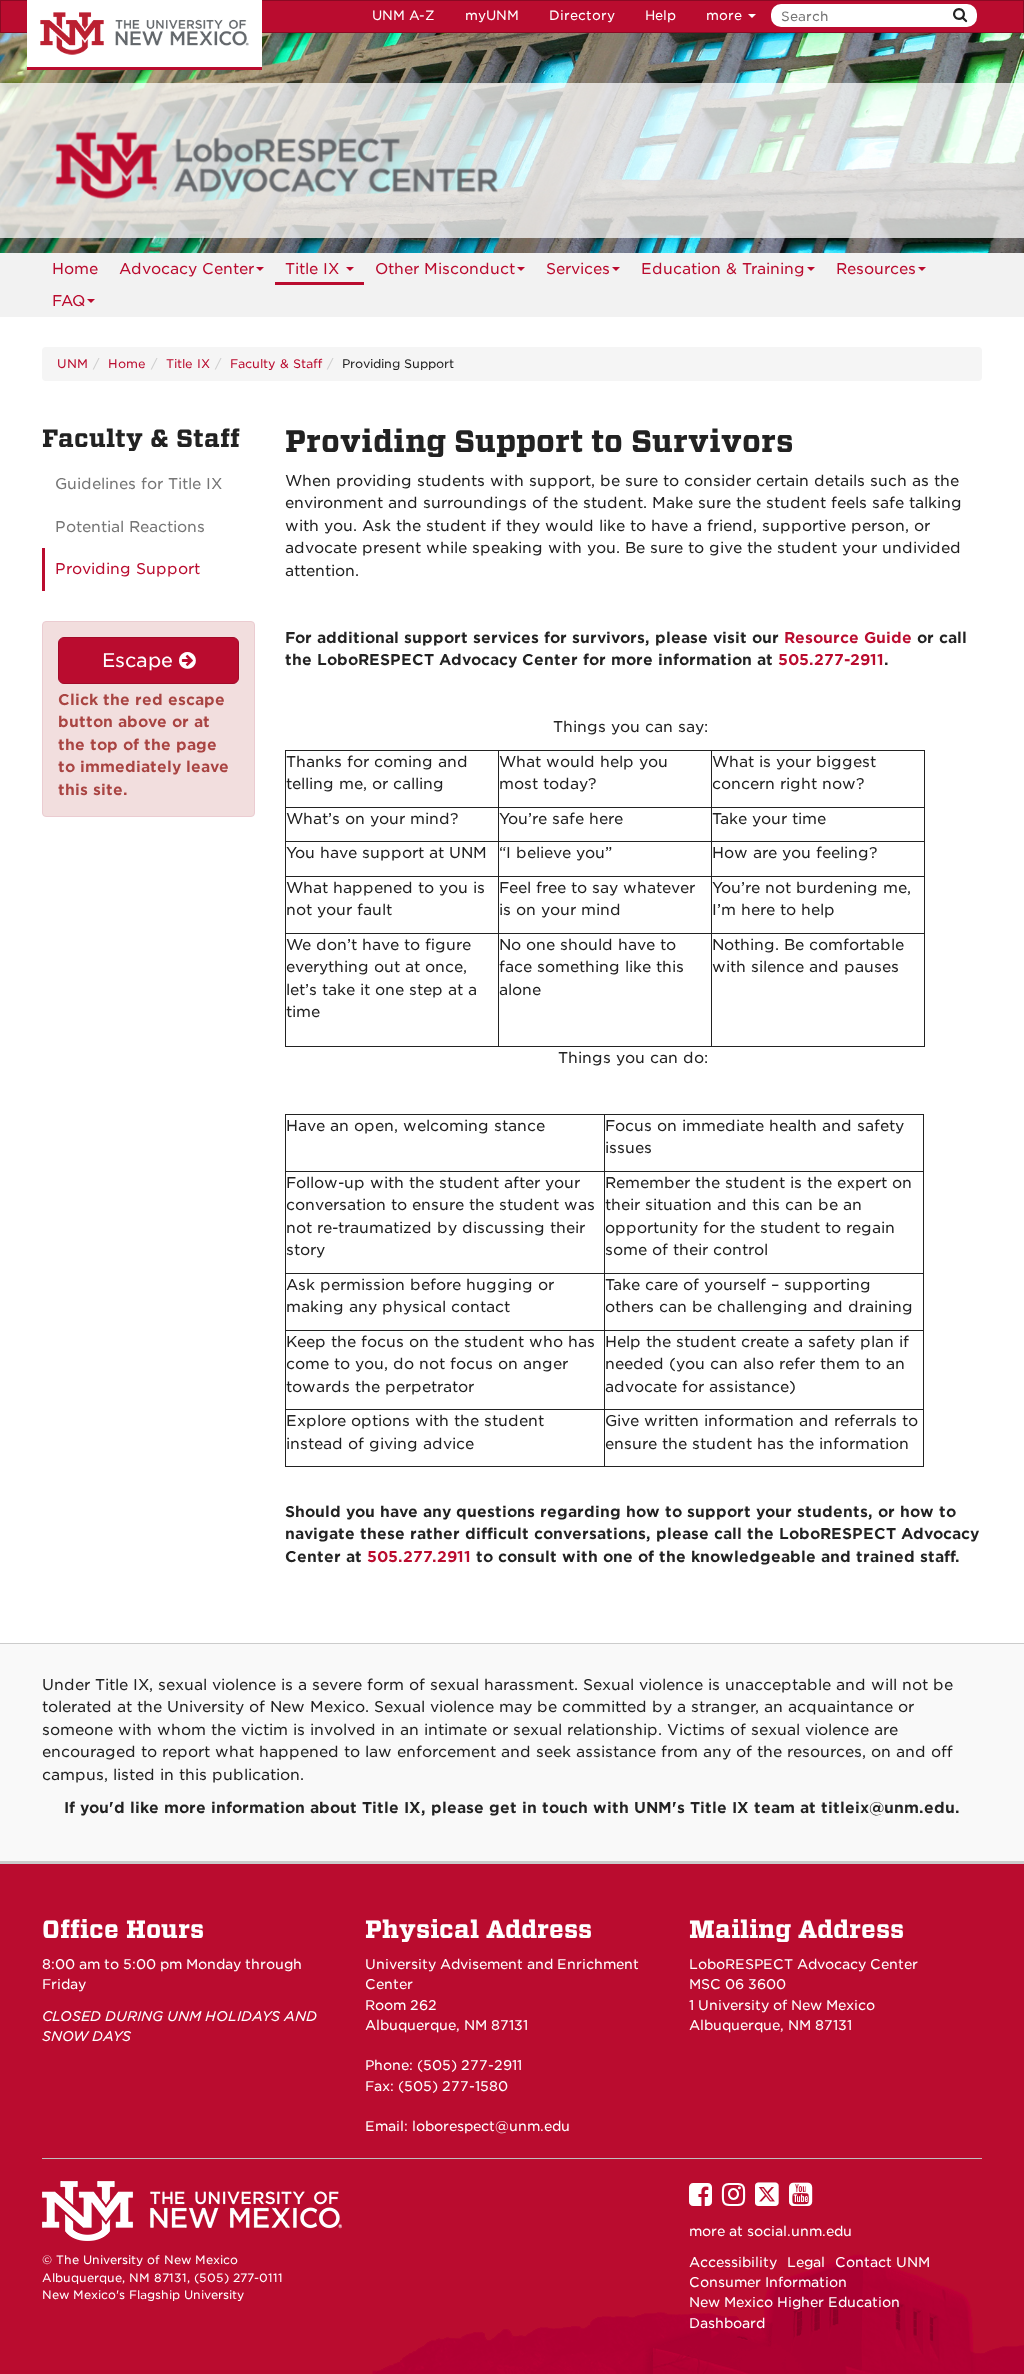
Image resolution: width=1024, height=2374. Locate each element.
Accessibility (733, 2262)
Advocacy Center (186, 269)
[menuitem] (75, 269)
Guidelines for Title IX (138, 484)
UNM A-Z (403, 15)
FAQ (68, 301)
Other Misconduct (445, 269)
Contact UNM (882, 2262)
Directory (582, 15)
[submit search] (960, 15)
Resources (876, 269)
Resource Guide (848, 638)
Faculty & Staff (276, 363)
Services (578, 269)
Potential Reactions (130, 527)
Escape (140, 660)
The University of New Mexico (144, 35)
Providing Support (127, 569)
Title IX (314, 269)
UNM (72, 363)
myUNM (492, 15)
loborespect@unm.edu (491, 2126)
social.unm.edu (799, 2231)
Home (75, 269)
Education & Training (723, 269)
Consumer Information (768, 2282)
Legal (806, 2262)
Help (660, 15)
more (726, 15)
